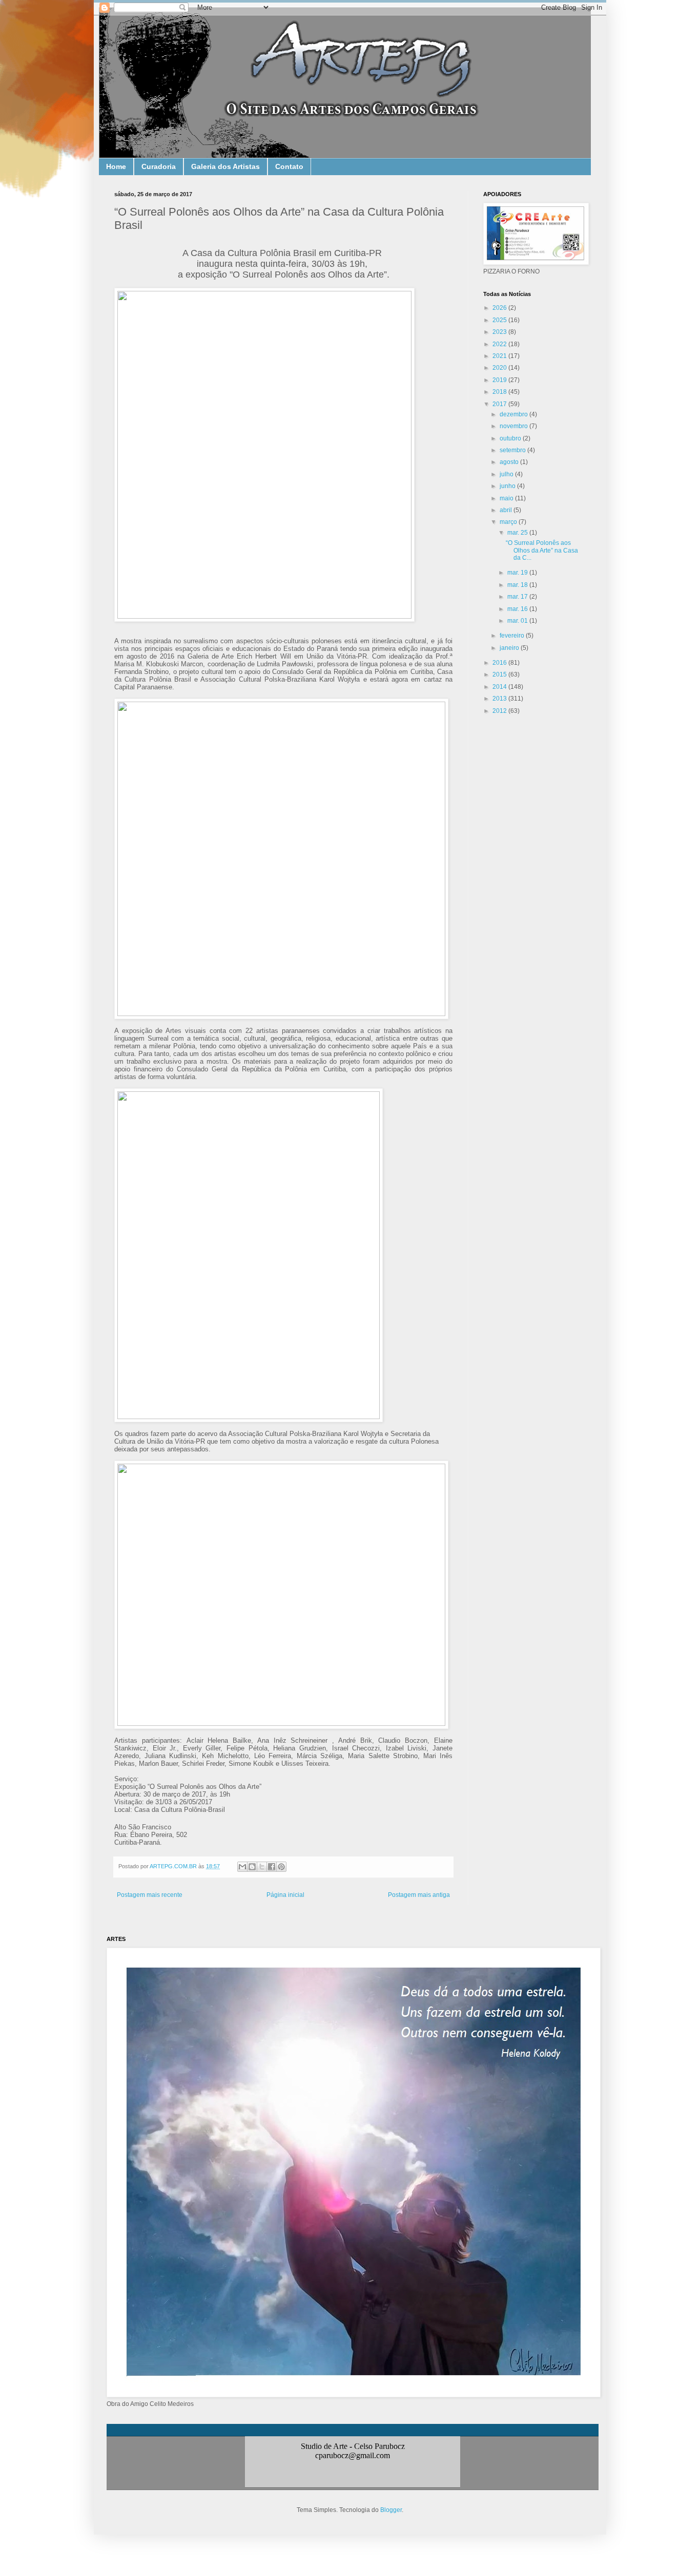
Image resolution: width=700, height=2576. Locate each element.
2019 (500, 380)
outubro (511, 438)
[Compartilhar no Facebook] (272, 1867)
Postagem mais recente (150, 1895)
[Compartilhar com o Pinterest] (281, 1867)
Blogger (391, 2510)
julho (507, 474)
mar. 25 (518, 533)
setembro (513, 450)
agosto (510, 462)
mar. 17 (518, 597)
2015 (500, 674)
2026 (500, 308)
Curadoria (159, 166)
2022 (500, 344)
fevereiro (513, 636)
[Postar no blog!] (252, 1867)
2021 (500, 356)
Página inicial (285, 1895)
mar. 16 (518, 609)
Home (116, 166)
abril (507, 510)
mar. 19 (518, 573)
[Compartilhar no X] (262, 1867)
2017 (500, 404)
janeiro (510, 648)
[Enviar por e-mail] (242, 1867)
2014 (500, 687)
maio (507, 498)
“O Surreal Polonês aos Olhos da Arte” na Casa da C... (542, 550)
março (509, 522)
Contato (289, 166)
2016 (500, 663)
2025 (500, 320)
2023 (500, 332)
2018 (500, 392)
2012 (500, 711)
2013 (500, 699)
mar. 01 (518, 621)
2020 (500, 368)
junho (508, 486)
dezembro (514, 414)
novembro (514, 426)
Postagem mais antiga (419, 1895)
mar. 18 (518, 585)
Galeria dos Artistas (225, 166)
